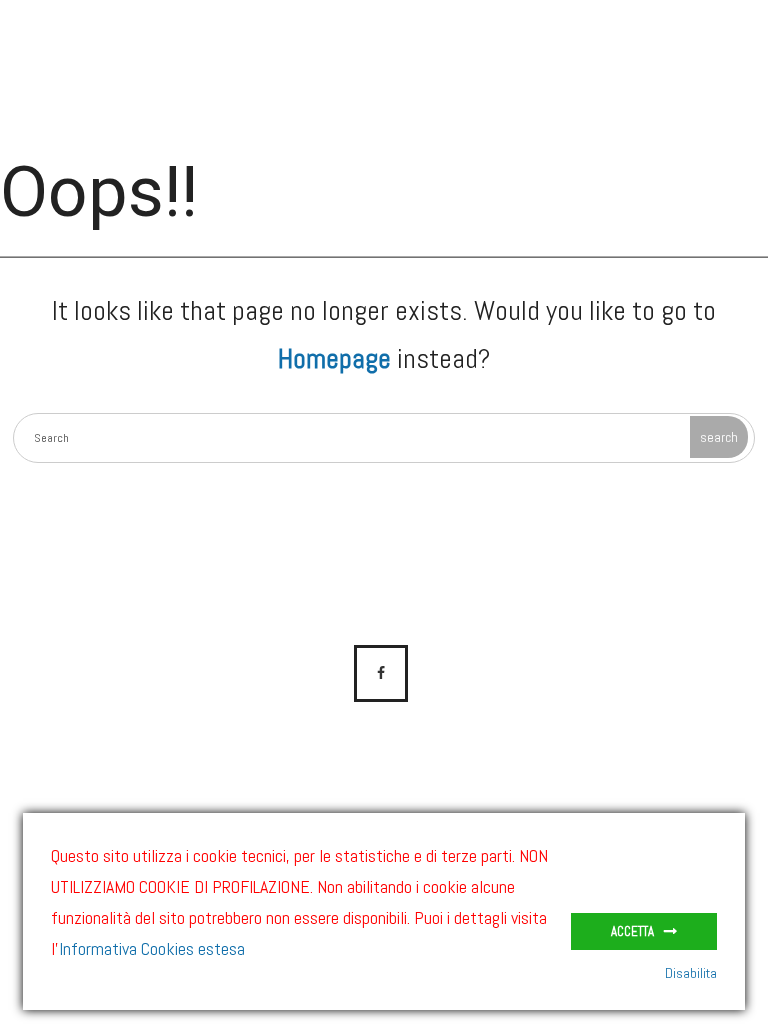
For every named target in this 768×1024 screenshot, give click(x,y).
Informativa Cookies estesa (152, 948)
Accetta (632, 931)
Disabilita (691, 973)
